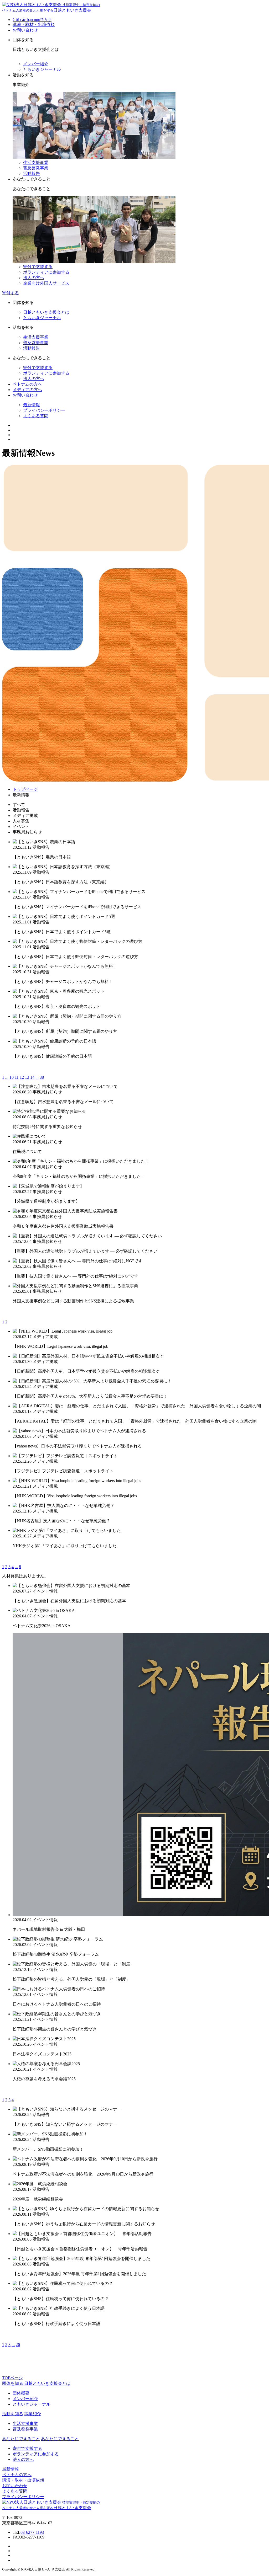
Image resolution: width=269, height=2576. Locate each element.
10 (12, 1077)
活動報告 (32, 173)
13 (27, 1077)
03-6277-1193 (32, 2532)
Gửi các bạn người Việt (32, 20)
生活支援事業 (36, 162)
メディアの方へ (27, 390)
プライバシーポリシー (44, 410)
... (7, 1077)
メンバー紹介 (36, 64)
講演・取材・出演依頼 (34, 25)
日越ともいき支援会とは (46, 312)
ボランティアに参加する (46, 272)
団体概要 (21, 2393)
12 (22, 1077)
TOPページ (12, 2378)
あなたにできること (60, 2439)
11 (17, 1077)
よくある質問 (36, 416)
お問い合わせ (25, 30)
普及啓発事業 (36, 168)
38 (42, 1077)
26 (18, 2345)
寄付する (11, 293)
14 (32, 1077)
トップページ (25, 789)
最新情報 (32, 405)
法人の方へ (34, 278)
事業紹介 (33, 2414)
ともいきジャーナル (42, 69)
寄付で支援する (38, 267)
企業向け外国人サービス (46, 283)
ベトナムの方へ (27, 384)
